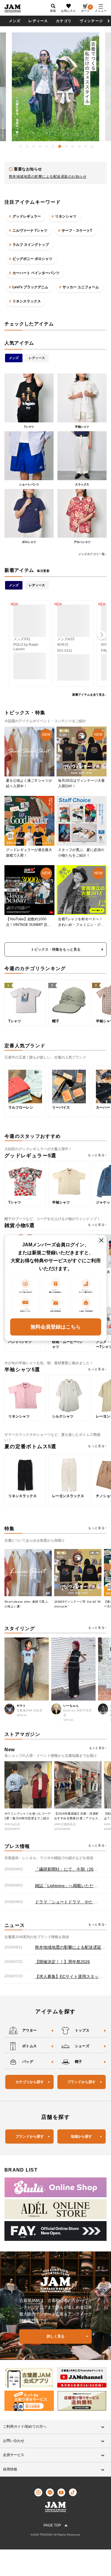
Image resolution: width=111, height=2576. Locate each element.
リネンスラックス (27, 301)
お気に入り (68, 11)
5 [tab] (45, 145)
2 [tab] (26, 145)
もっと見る (96, 1155)
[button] (102, 635)
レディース (38, 21)
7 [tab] (58, 145)
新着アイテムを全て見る (89, 695)
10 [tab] (78, 145)
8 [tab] (65, 145)
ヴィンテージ (91, 21)
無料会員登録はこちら (56, 1327)
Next (104, 89)
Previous (7, 89)
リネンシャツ (66, 216)
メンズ (15, 21)
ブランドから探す (81, 2082)
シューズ (82, 2046)
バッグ (28, 2062)
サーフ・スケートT (77, 231)
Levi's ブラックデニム (30, 287)
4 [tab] (39, 145)
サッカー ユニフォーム (81, 287)
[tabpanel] (55, 87)
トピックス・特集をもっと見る (56, 949)
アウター (30, 2030)
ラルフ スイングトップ (31, 245)
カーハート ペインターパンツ (36, 273)
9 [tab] (71, 145)
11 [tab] (84, 145)
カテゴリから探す (30, 2082)
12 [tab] (91, 145)
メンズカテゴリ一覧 (91, 554)
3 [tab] (32, 145)
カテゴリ (64, 21)
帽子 (79, 2062)
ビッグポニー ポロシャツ (32, 259)
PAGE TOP (52, 2525)
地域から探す (81, 2136)
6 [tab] (52, 145)
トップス (82, 2030)
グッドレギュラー (27, 216)
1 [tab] (19, 145)
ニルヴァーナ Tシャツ (30, 231)
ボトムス (30, 2046)
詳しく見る (56, 2336)
